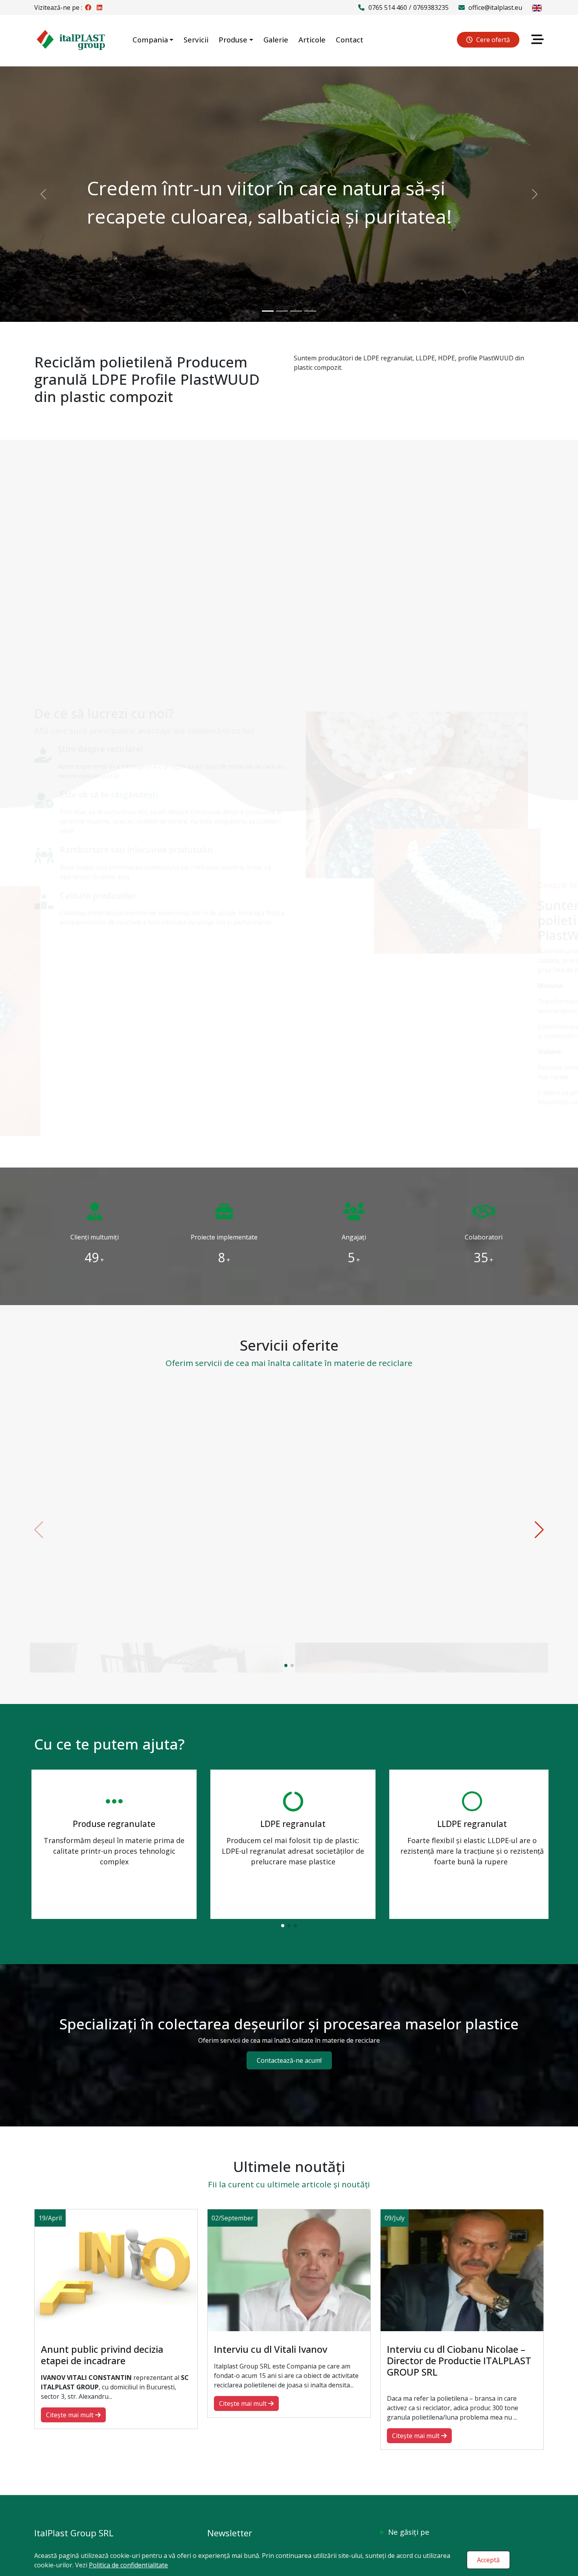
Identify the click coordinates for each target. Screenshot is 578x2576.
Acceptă (488, 2560)
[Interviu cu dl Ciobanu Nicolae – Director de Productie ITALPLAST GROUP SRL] (462, 2269)
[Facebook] (88, 7)
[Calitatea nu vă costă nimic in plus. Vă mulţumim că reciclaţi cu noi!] (310, 311)
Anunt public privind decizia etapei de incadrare (102, 2355)
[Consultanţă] (422, 1472)
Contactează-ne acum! (289, 2060)
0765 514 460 (388, 7)
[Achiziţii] (156, 1472)
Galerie (276, 39)
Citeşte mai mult (154, 1634)
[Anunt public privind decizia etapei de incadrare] (116, 2269)
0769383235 (431, 7)
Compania (150, 39)
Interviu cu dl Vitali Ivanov (271, 2349)
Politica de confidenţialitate (128, 2565)
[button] (286, 1665)
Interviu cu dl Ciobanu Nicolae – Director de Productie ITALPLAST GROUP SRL (459, 2360)
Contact (350, 39)
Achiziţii (156, 1569)
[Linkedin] (99, 7)
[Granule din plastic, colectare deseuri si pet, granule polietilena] (71, 39)
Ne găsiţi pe (409, 2532)
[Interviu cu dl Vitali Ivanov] (289, 2269)
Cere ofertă (492, 40)
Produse (233, 39)
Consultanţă (422, 1569)
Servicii (196, 39)
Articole (312, 39)
